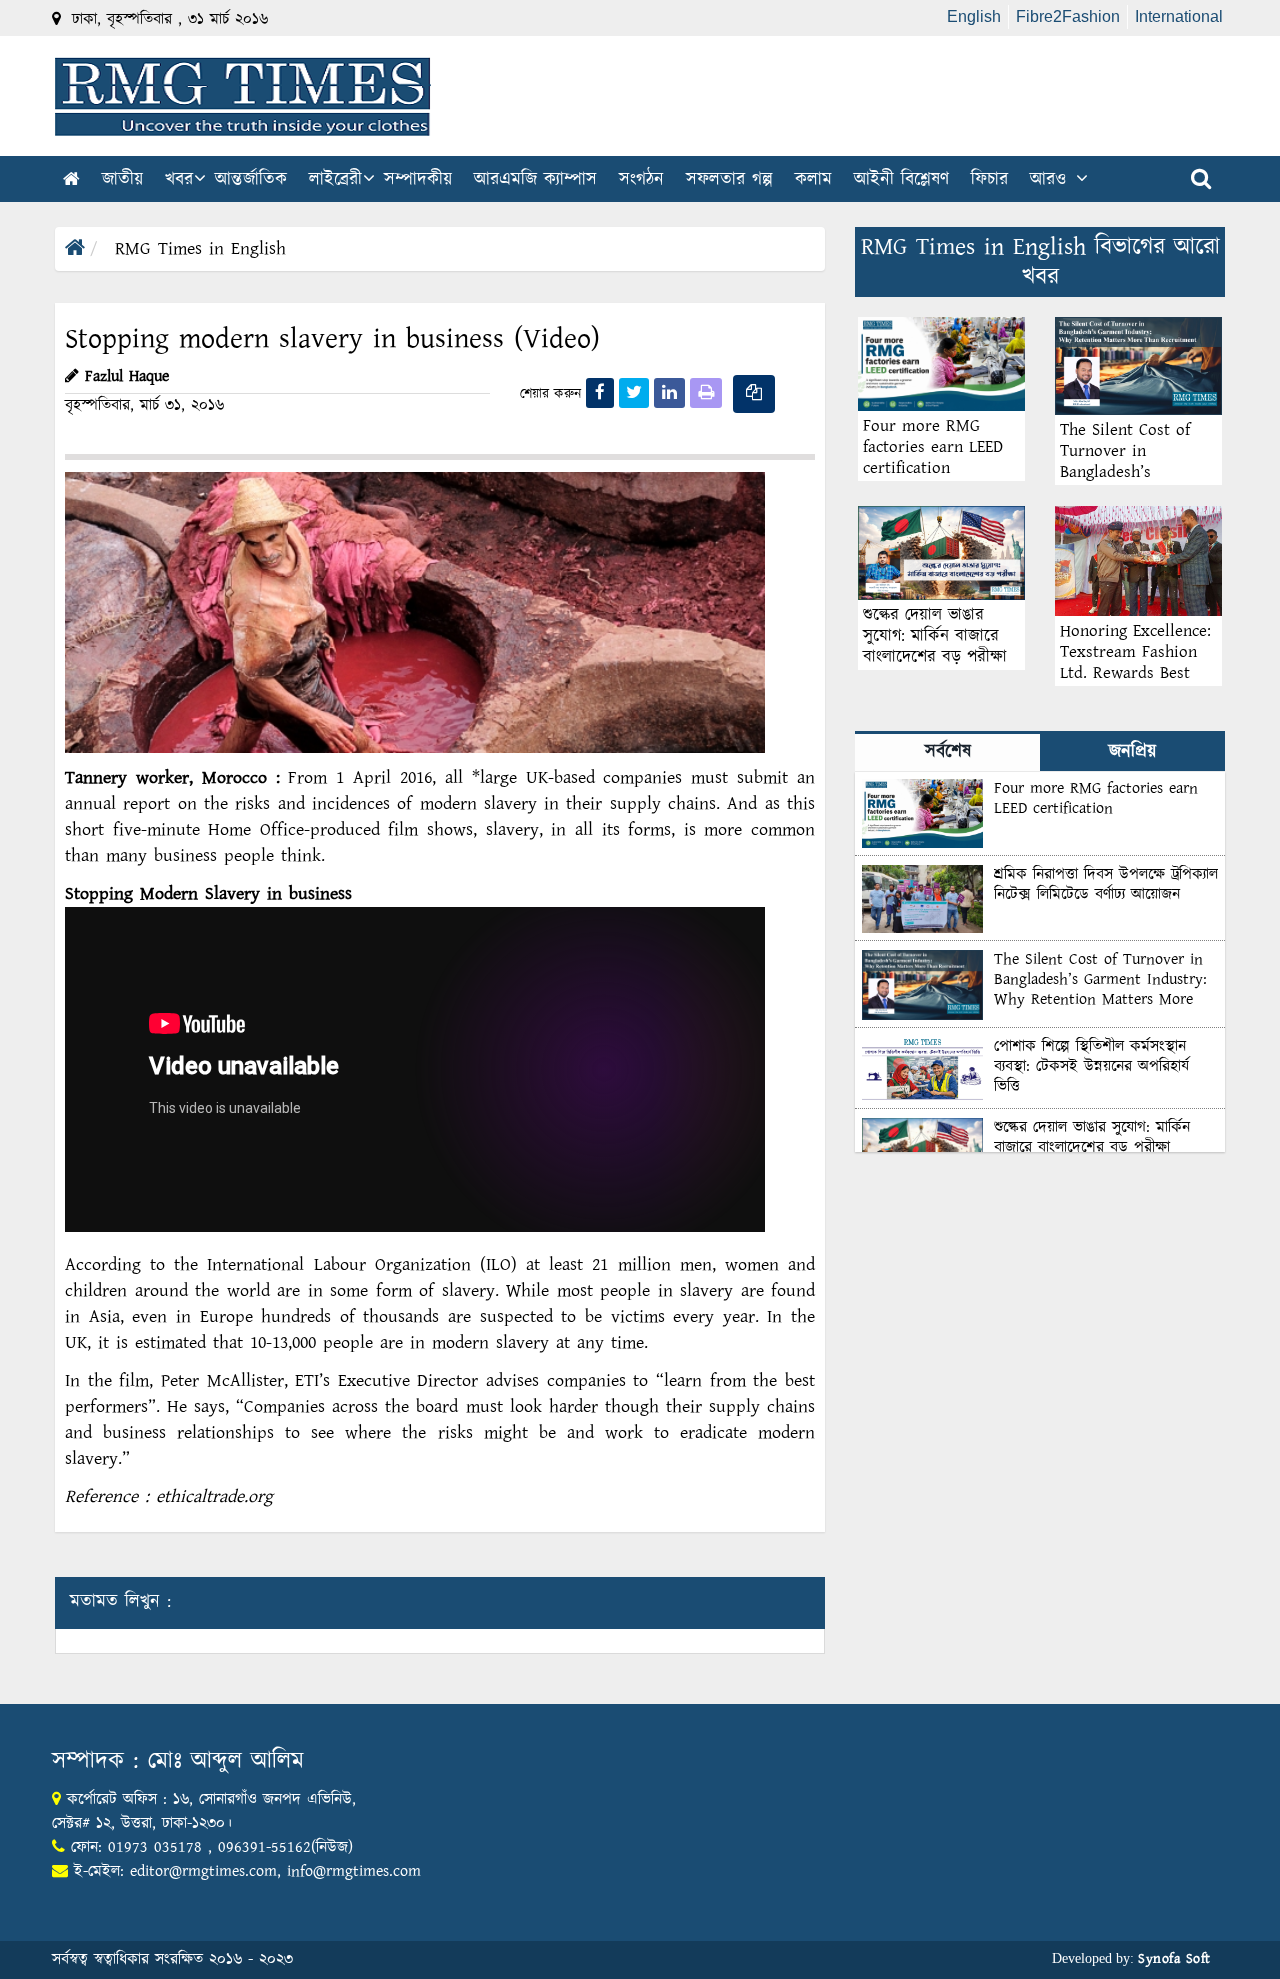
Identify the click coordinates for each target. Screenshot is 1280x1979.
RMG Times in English (200, 249)
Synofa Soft (1174, 1959)
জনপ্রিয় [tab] (1132, 752)
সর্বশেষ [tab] (948, 752)
